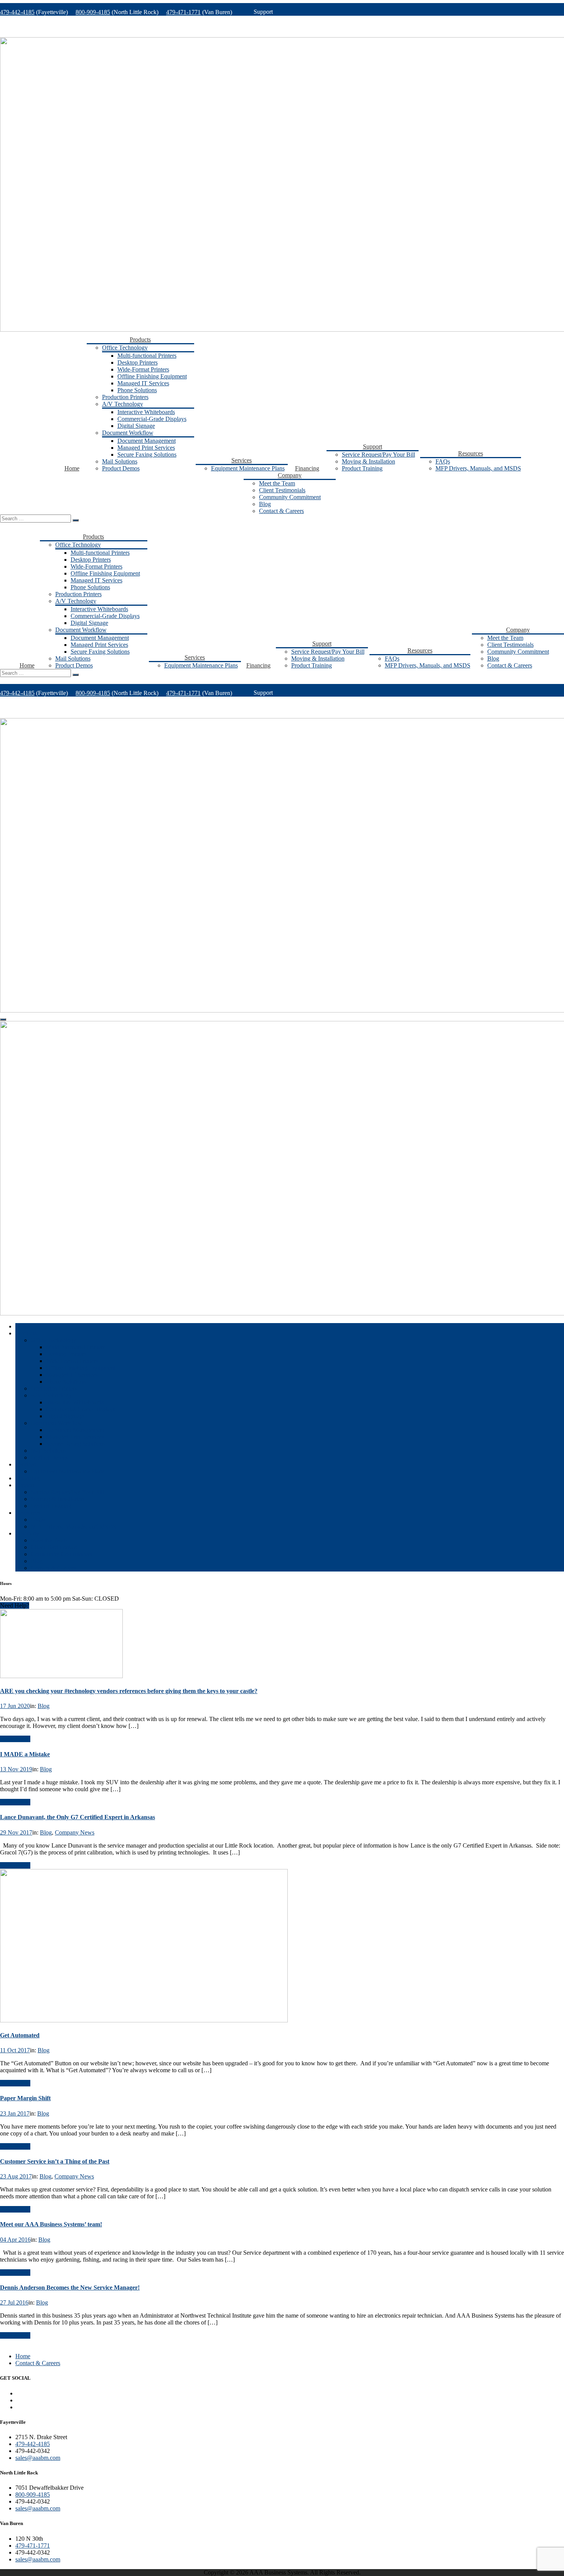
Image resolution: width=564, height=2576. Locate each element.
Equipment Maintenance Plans (248, 468)
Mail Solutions (120, 461)
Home (72, 468)
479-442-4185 (17, 12)
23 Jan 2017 (15, 2113)
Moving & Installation (369, 461)
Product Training (362, 468)
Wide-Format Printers (143, 369)
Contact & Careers (281, 511)
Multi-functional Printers (147, 356)
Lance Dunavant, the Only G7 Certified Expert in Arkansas (78, 1817)
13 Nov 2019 (16, 1769)
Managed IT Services (143, 383)
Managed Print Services (146, 448)
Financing (307, 468)
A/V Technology (123, 404)
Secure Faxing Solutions (147, 455)
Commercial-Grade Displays (152, 419)
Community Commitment (290, 497)
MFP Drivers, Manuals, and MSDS (478, 468)
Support (373, 446)
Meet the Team (277, 483)
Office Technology (125, 348)
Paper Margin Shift (25, 2098)
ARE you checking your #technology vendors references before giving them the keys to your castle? (129, 1691)
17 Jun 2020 (15, 1706)
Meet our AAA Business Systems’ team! (51, 2224)
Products (140, 339)
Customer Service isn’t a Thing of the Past (55, 2161)
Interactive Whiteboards (146, 412)
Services (242, 460)
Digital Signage (136, 426)
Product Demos (121, 468)
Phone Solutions (137, 390)
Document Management (147, 441)
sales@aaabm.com (38, 2458)
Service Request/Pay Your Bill (378, 455)
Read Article (15, 1739)
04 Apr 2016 (15, 2240)
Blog (265, 504)
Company (290, 475)
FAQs (443, 461)
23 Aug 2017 (16, 2176)
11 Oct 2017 (15, 2050)
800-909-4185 (93, 12)
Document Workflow (128, 433)
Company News (75, 1832)
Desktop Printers (138, 362)
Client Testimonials (282, 490)
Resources (471, 453)
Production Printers (125, 397)
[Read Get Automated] (144, 2020)
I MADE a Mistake (25, 1754)
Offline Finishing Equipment (152, 376)
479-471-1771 (183, 12)
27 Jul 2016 (14, 2302)
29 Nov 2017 (16, 1832)
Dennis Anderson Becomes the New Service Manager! (70, 2287)
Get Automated (20, 2035)
